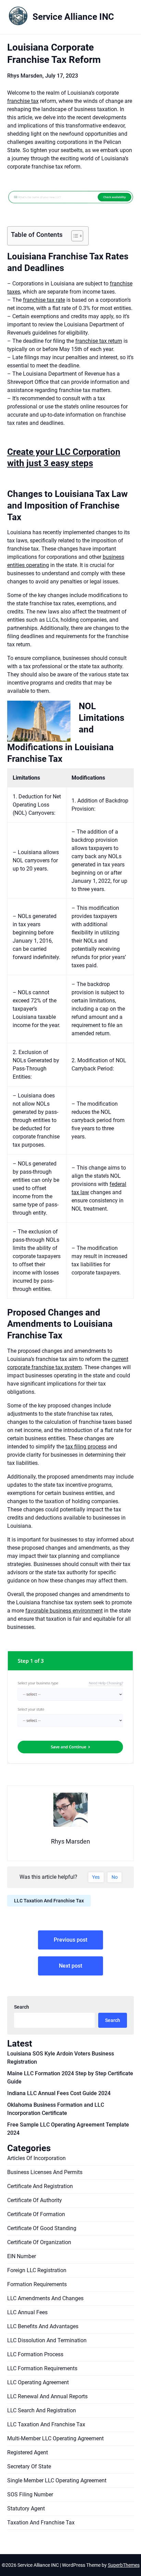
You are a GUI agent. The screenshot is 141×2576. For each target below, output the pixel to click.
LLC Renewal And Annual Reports (47, 2396)
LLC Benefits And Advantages (43, 2326)
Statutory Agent (26, 2508)
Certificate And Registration (40, 2186)
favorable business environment (64, 1611)
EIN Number (22, 2256)
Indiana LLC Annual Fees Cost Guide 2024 (59, 2093)
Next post (70, 1966)
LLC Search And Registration (42, 2410)
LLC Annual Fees (27, 2312)
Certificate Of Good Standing (42, 2228)
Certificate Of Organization (39, 2242)
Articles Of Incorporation (36, 2158)
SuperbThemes (124, 2565)
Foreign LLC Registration (37, 2270)
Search (22, 2007)
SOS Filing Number (30, 2494)
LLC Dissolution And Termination (47, 2340)
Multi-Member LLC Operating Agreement (55, 2438)
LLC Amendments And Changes (45, 2298)
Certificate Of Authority (35, 2200)
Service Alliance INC (73, 17)
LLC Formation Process (35, 2354)
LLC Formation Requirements (42, 2368)
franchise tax (23, 101)
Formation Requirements (37, 2284)
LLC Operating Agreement (38, 2382)
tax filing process (86, 1447)
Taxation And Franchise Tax (41, 2523)
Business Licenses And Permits (45, 2172)
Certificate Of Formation (36, 2214)
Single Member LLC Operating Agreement (57, 2480)
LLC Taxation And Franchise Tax (49, 1901)
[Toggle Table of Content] (74, 236)
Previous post (70, 1940)
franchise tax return (99, 341)
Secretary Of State (29, 2466)
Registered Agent (28, 2452)
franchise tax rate (44, 300)
